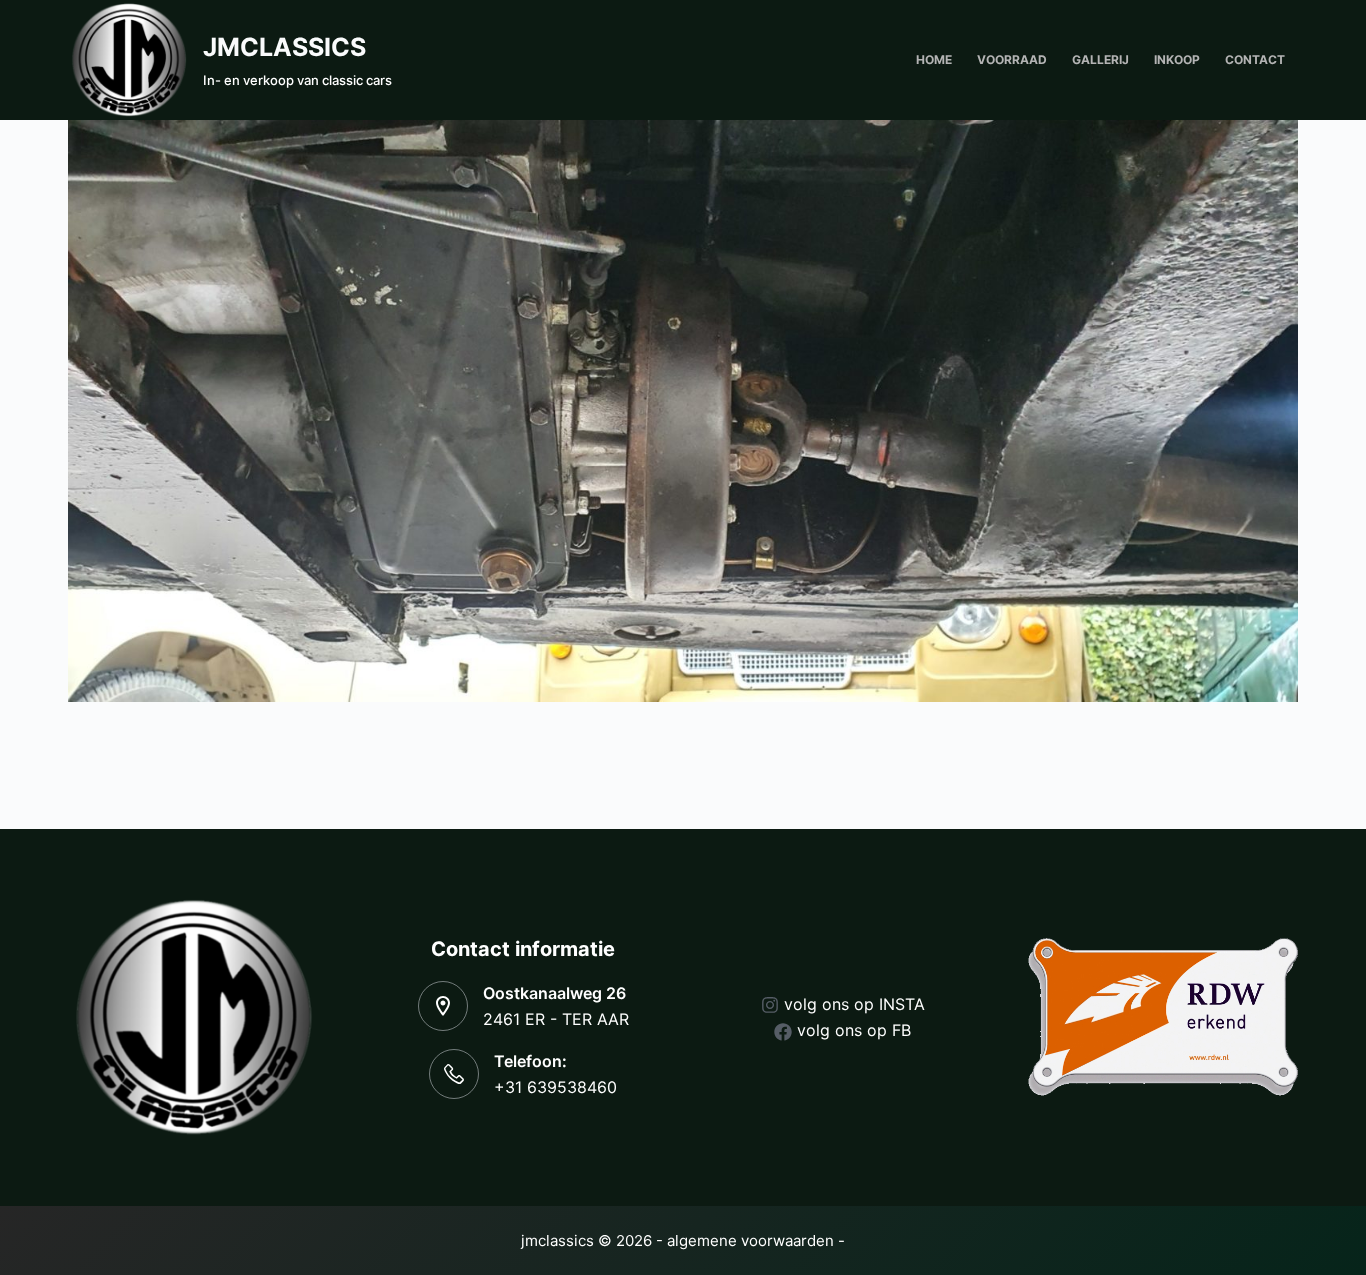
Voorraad (1012, 59)
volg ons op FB (854, 1030)
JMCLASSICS (284, 47)
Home (934, 59)
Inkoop (1177, 59)
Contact (1255, 59)
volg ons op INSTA (854, 1004)
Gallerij (1100, 59)
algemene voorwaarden (750, 1240)
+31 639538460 (555, 1087)
